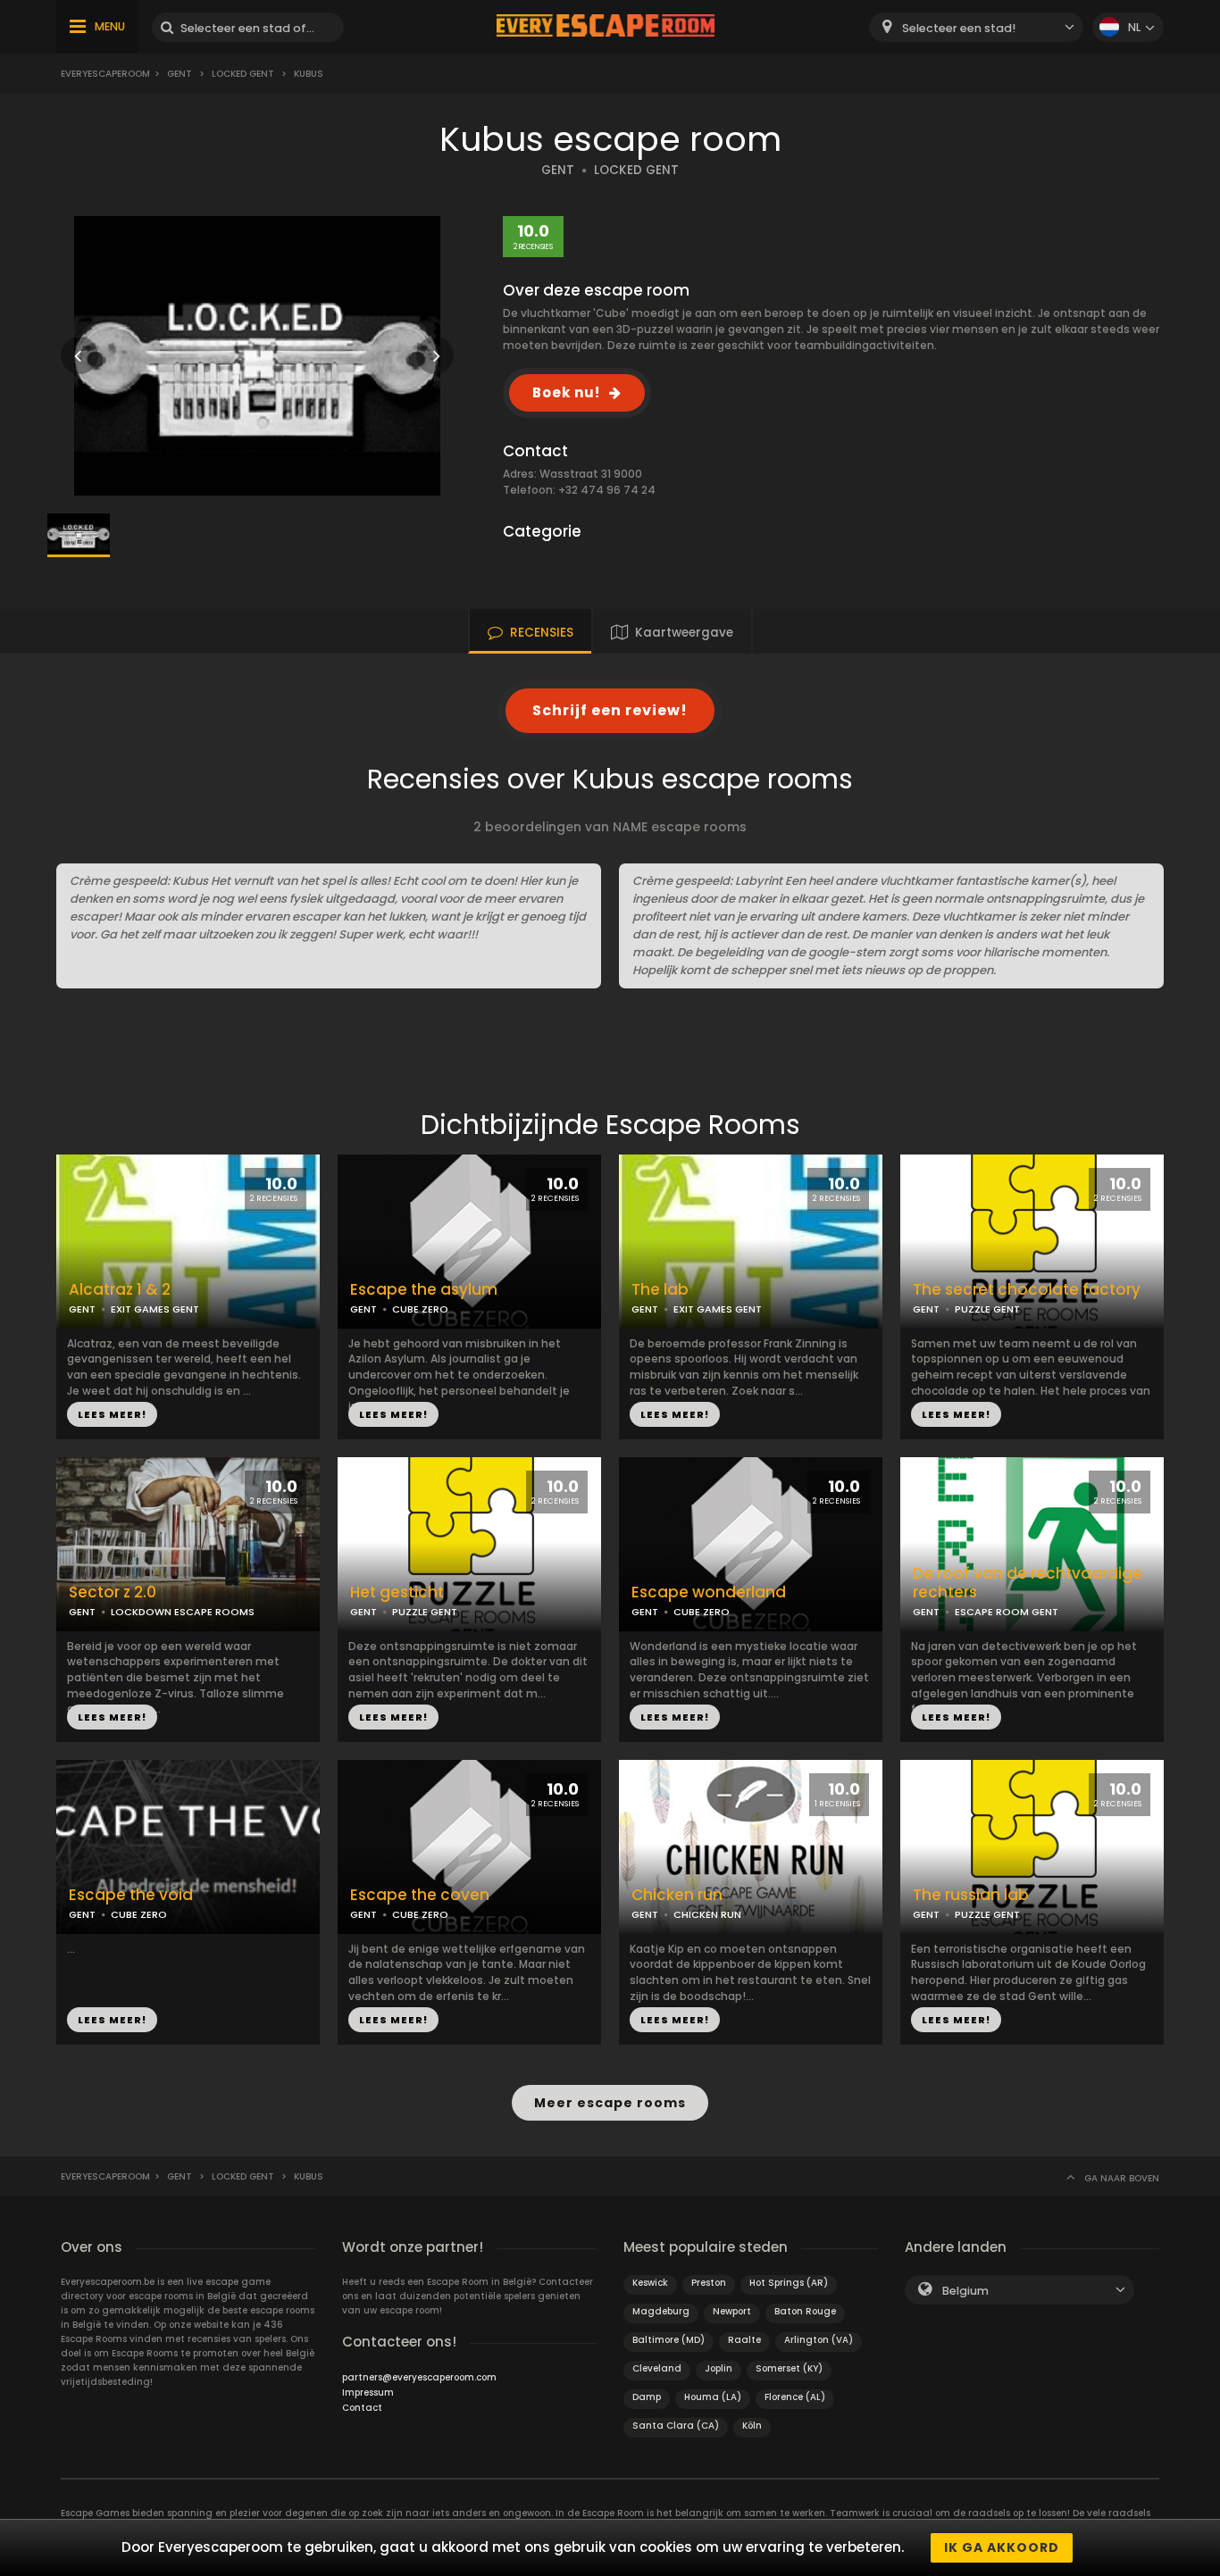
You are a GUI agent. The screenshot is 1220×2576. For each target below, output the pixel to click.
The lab (660, 1290)
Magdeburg (661, 2311)
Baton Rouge (805, 2311)
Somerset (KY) (789, 2368)
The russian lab (971, 1895)
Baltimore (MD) (668, 2340)
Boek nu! (566, 392)
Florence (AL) (795, 2397)
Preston (709, 2283)
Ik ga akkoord (1002, 2547)
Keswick (650, 2283)
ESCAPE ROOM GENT (1007, 1612)
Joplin (719, 2368)
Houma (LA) (713, 2397)
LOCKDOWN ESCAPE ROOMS (183, 1612)
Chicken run (677, 1895)
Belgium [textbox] (965, 2291)
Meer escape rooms (610, 2103)
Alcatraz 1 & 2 (120, 1290)
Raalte (744, 2340)
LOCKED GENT (636, 170)
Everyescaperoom (105, 74)
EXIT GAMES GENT (155, 1309)
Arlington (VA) (819, 2340)
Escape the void (131, 1895)
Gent (180, 74)
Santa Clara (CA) (676, 2426)
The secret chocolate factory (1027, 1290)
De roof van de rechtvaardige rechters (1028, 1583)
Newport (732, 2311)
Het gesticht (397, 1592)
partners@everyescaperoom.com (419, 2377)
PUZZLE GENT (987, 1309)
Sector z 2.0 (113, 1592)
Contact (362, 2408)
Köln (752, 2426)
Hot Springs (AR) (789, 2283)
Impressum (368, 2393)
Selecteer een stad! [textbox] (959, 28)
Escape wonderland (709, 1592)
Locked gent (243, 74)
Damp (647, 2397)
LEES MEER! (112, 1414)
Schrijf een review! (610, 710)
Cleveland (657, 2368)
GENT (558, 170)
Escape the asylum (424, 1290)
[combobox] (976, 27)
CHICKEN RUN (707, 1914)
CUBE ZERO (420, 1309)
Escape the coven (420, 1895)
